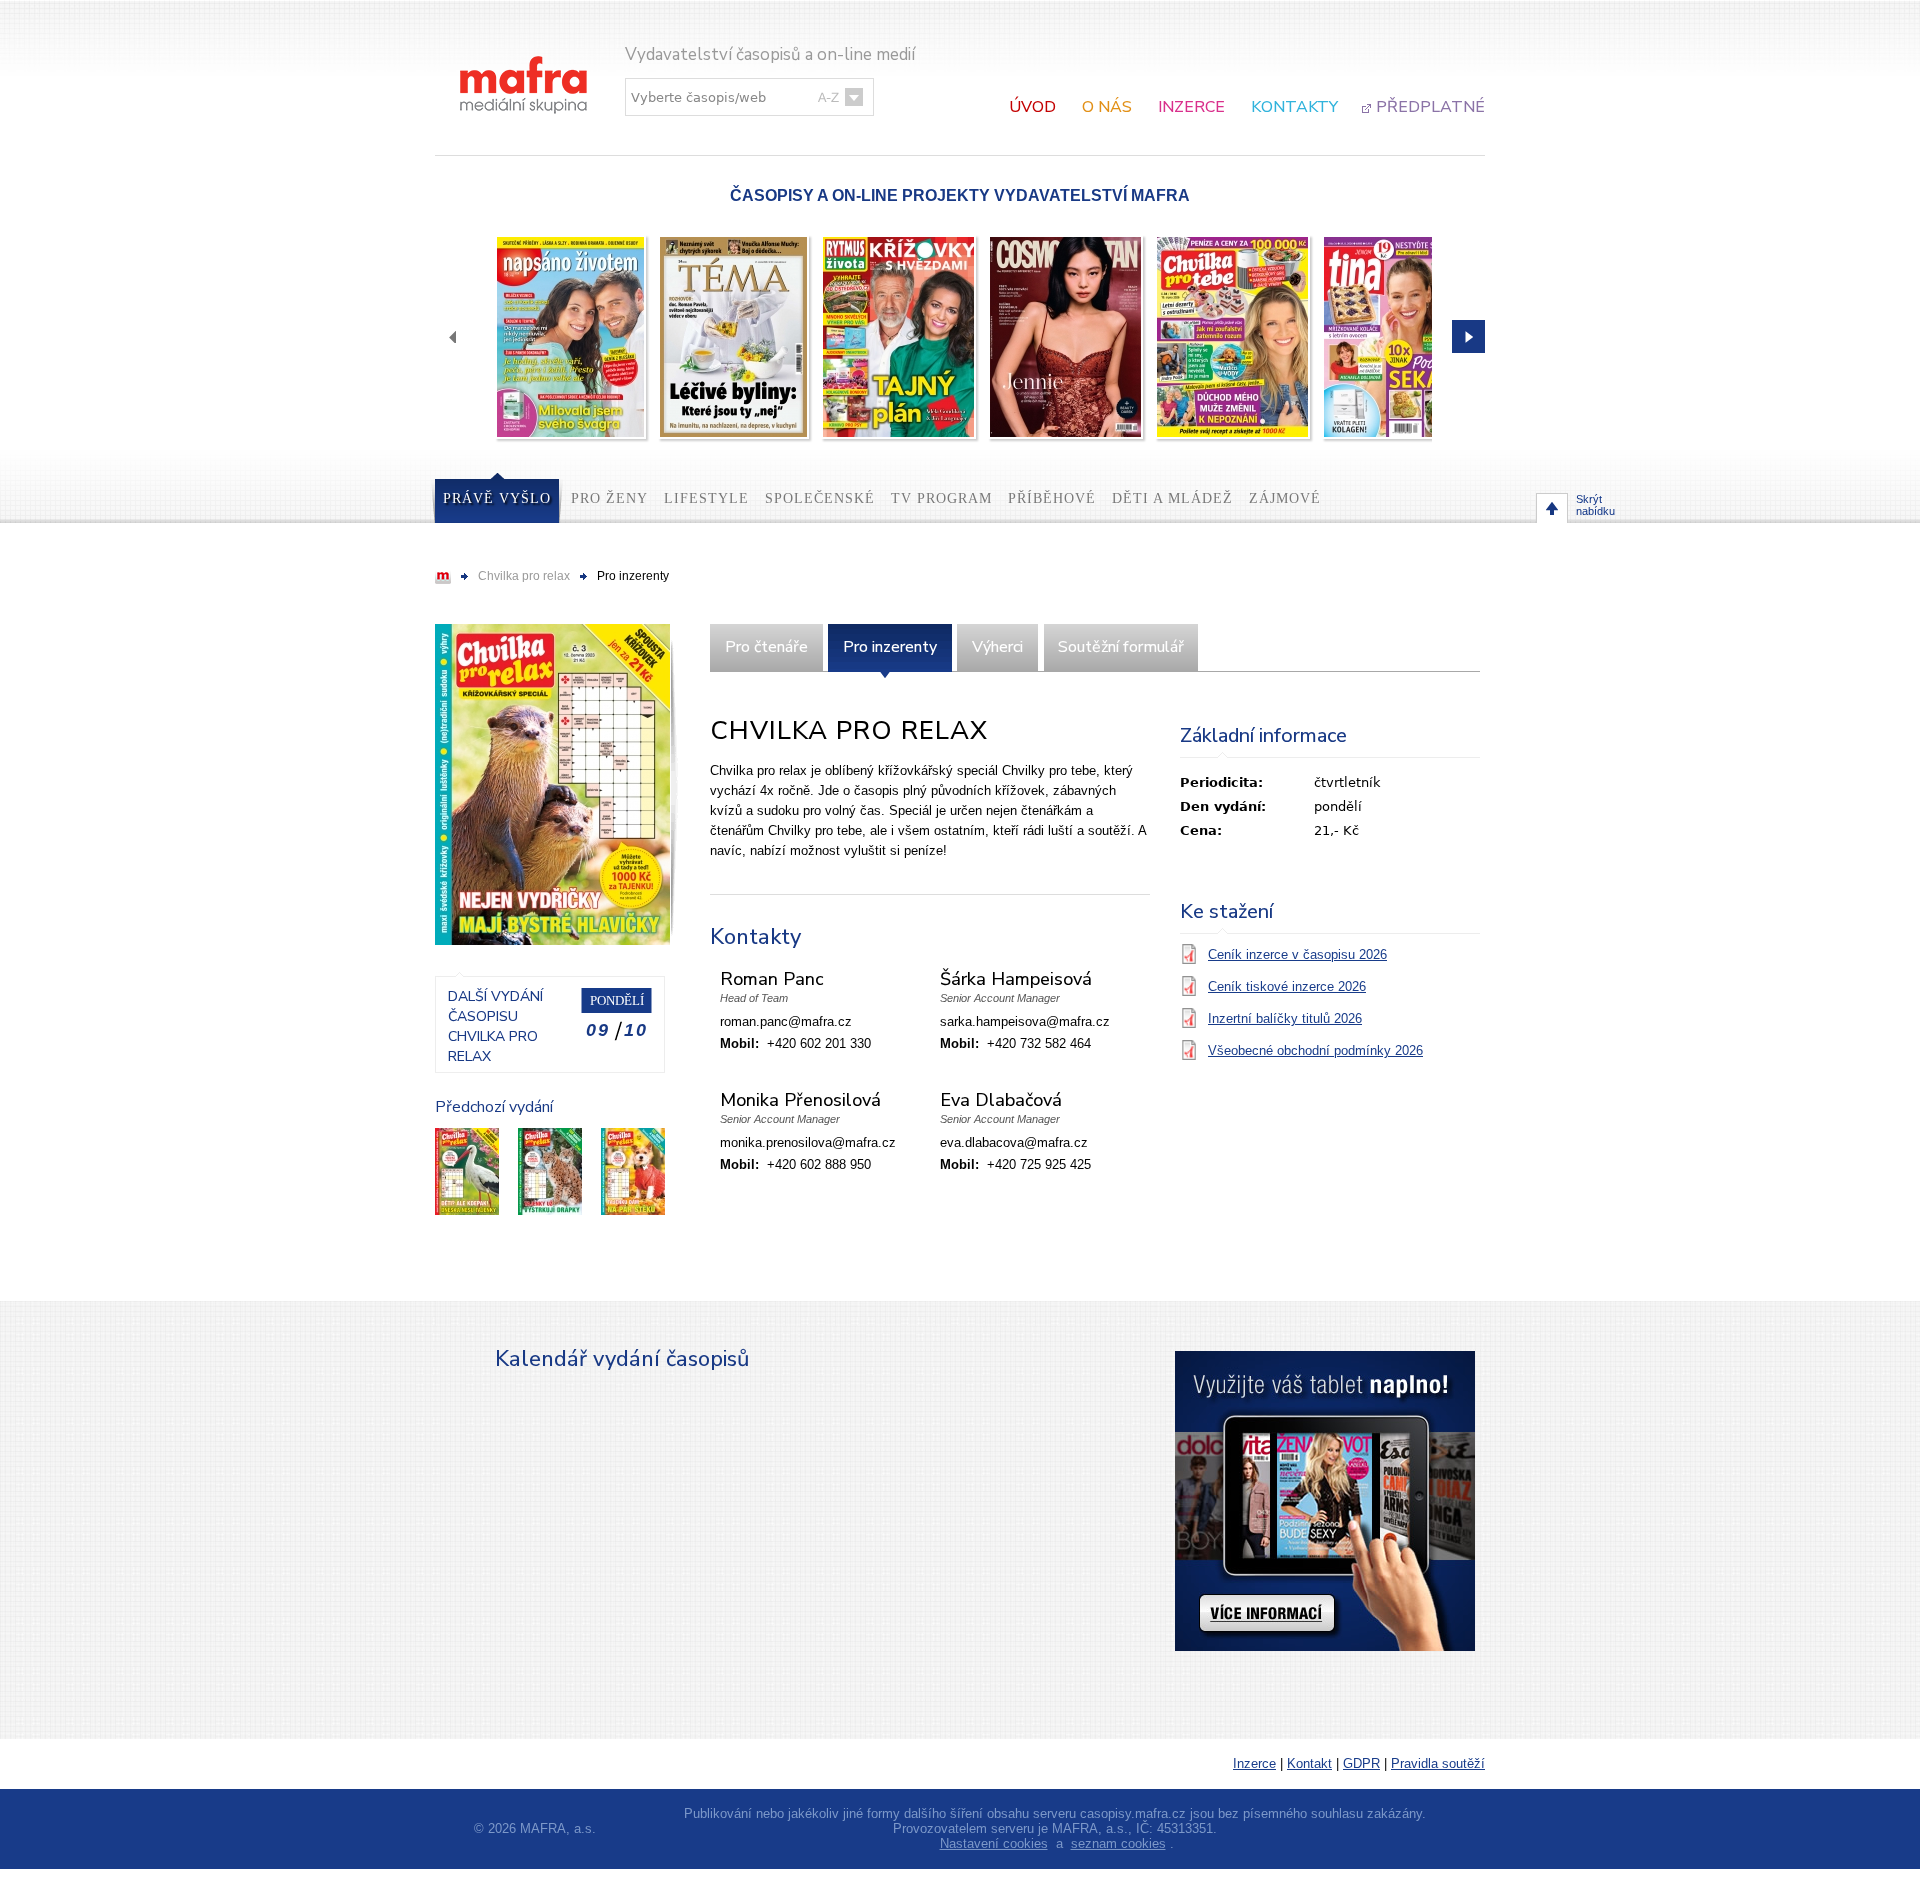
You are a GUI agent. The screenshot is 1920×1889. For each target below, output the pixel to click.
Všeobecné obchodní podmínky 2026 (1315, 1050)
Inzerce (1191, 107)
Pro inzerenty (890, 647)
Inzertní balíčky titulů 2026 (1285, 1018)
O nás (1107, 107)
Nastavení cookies (994, 1843)
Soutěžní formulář (1121, 647)
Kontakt (1309, 1763)
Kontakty (1294, 107)
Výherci (997, 647)
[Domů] (525, 64)
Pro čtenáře (766, 647)
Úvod (1032, 107)
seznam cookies (1118, 1843)
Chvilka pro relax (524, 576)
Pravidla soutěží (1438, 1763)
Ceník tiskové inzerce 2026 (1287, 986)
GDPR (1361, 1763)
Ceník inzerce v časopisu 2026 (1297, 954)
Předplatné (1430, 107)
